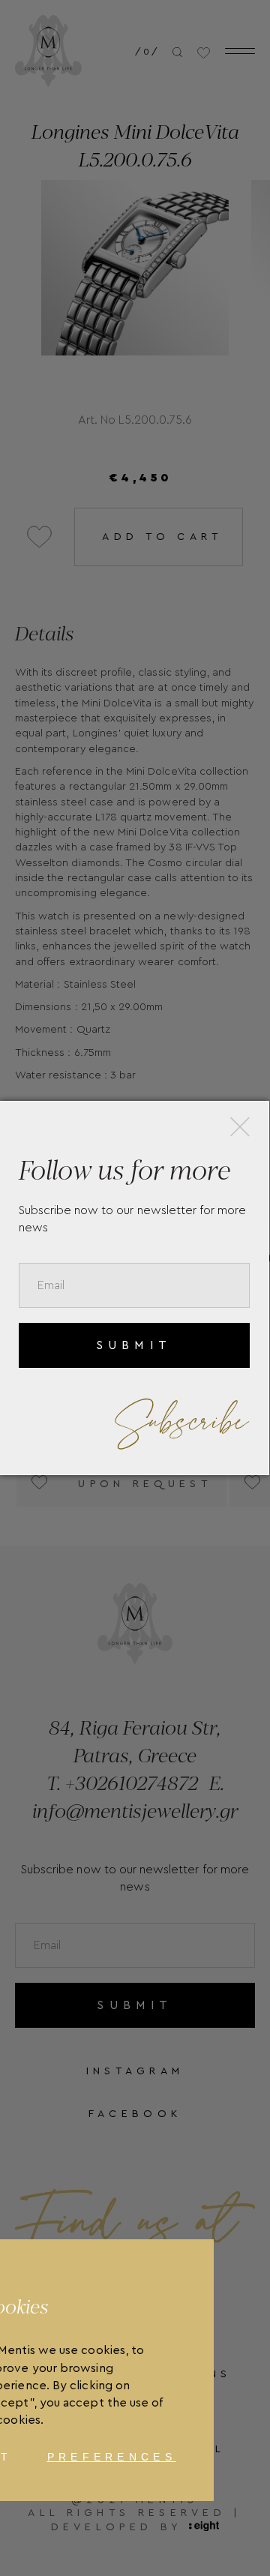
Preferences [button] (112, 2457)
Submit (134, 1345)
